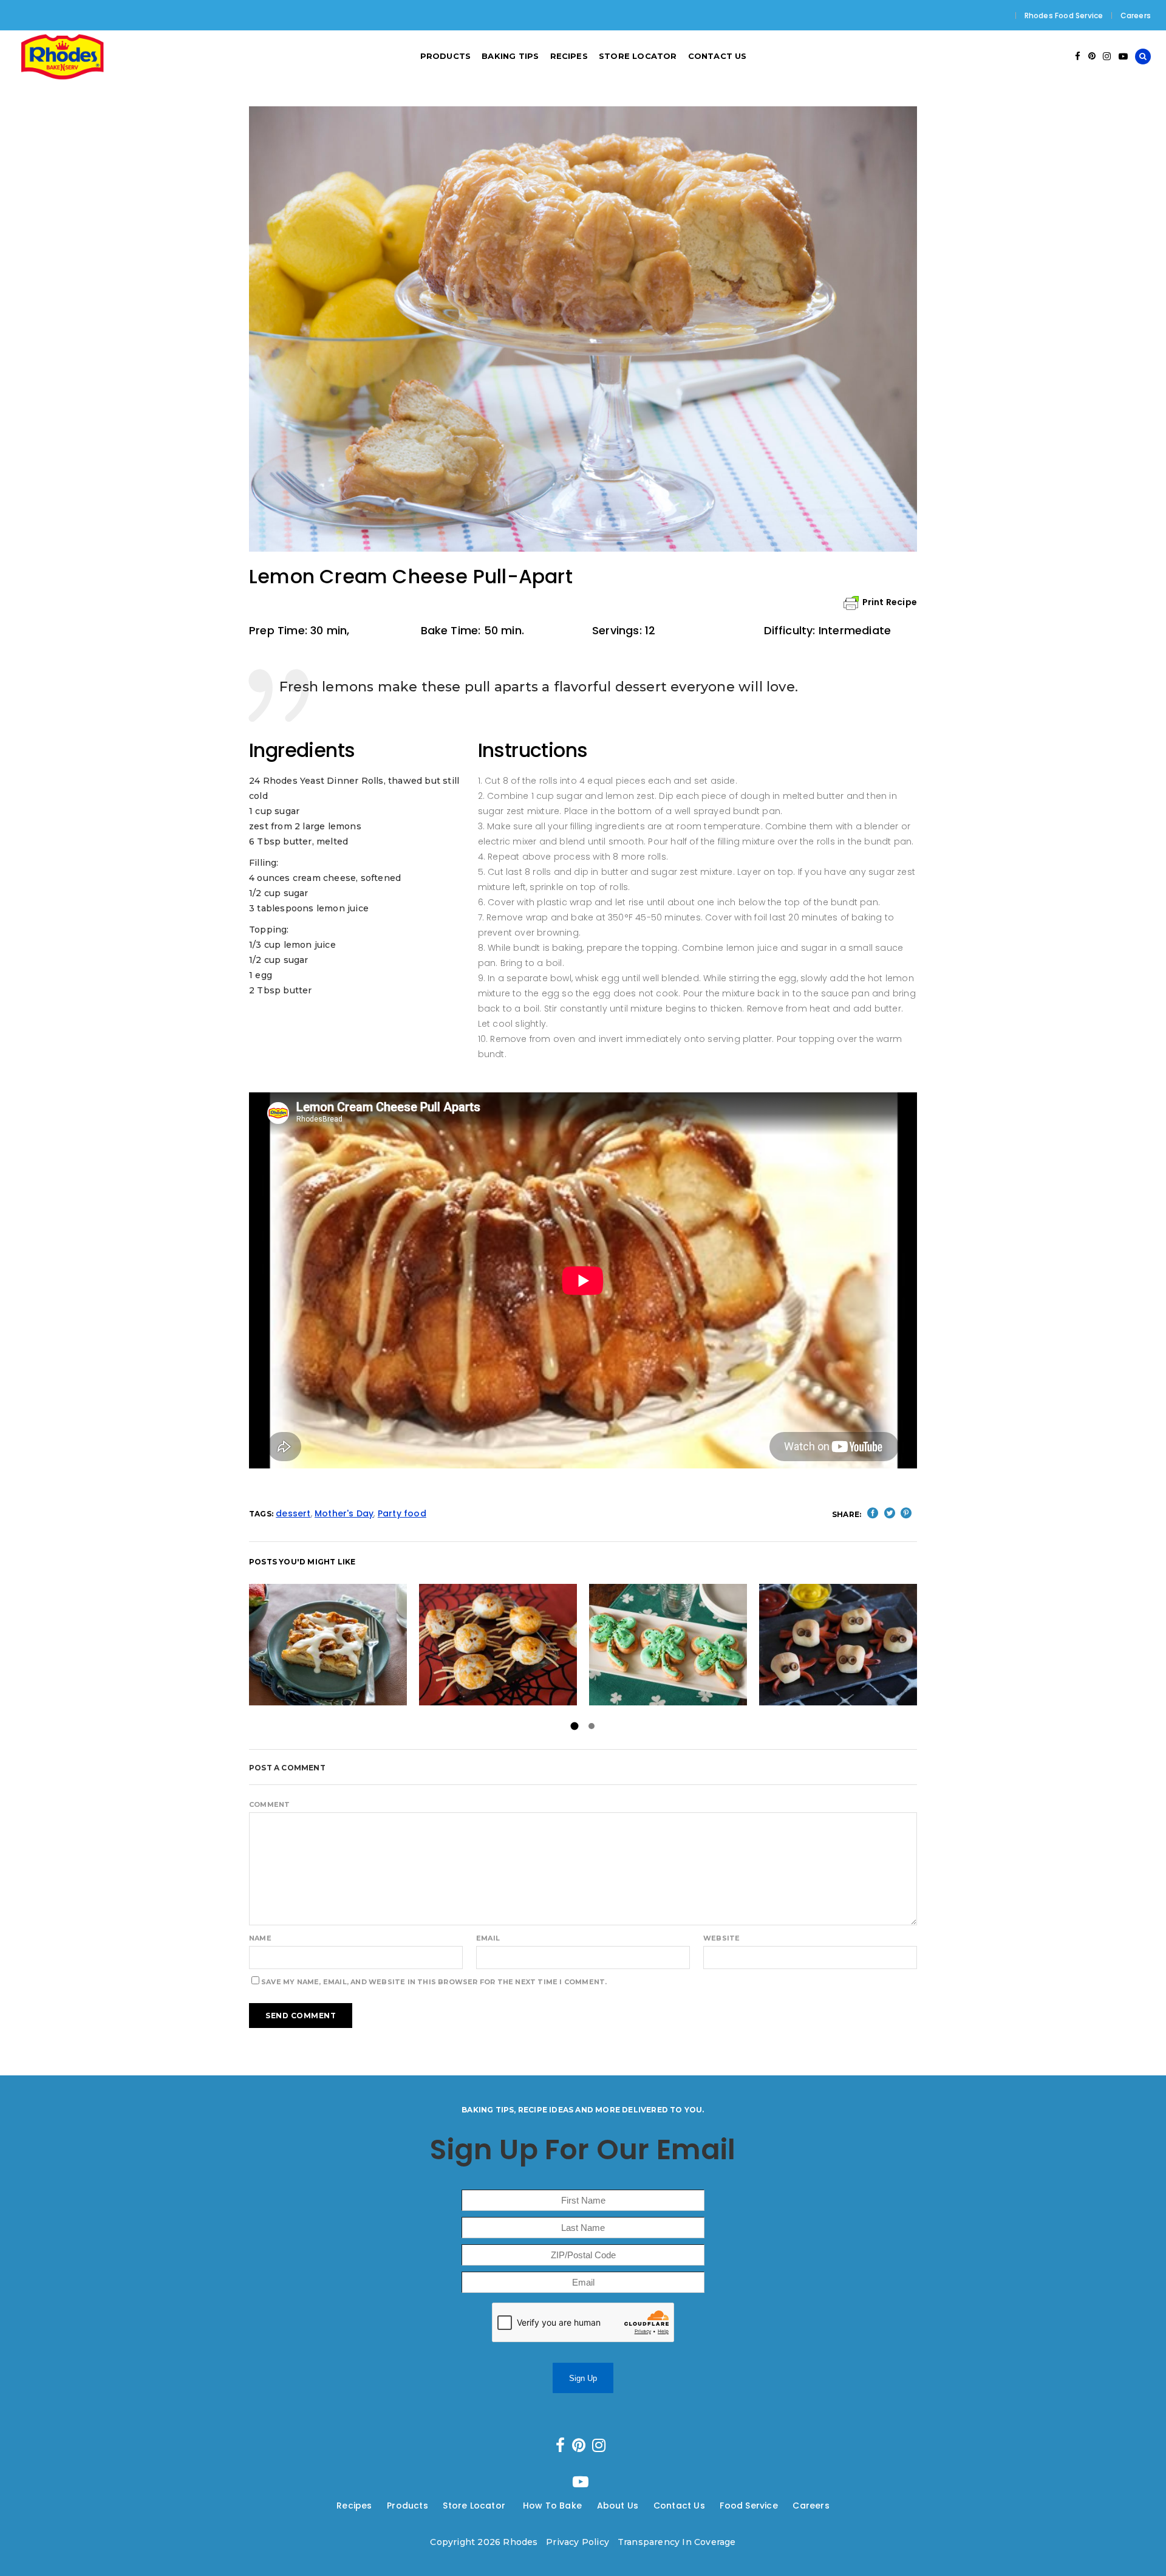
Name (260, 1938)
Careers (1136, 15)
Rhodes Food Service (1064, 15)
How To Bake (552, 2506)
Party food (402, 1513)
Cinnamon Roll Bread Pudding (328, 1644)
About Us (618, 2506)
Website (721, 1938)
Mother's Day (344, 1513)
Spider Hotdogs (838, 1644)
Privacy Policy (578, 2542)
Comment (269, 1804)
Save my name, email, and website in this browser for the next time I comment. (434, 1982)
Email (488, 1938)
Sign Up (583, 2378)
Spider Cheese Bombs (498, 1644)
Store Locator (475, 2506)
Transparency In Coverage (677, 2542)
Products (407, 2506)
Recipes (354, 2506)
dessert (293, 1513)
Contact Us (679, 2506)
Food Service (748, 2506)
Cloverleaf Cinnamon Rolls (668, 1644)
